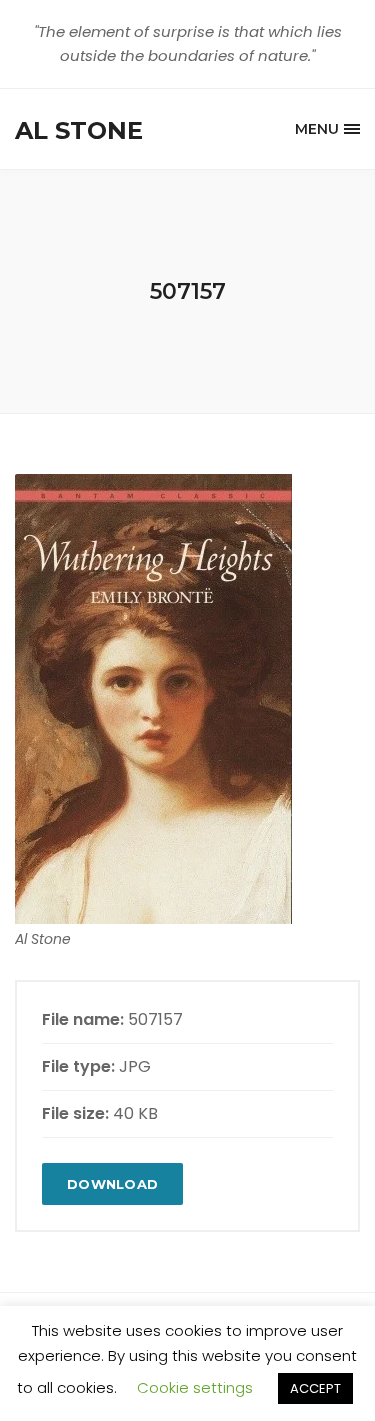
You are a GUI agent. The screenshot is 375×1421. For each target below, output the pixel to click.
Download (112, 1184)
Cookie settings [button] (195, 1387)
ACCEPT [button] (315, 1388)
